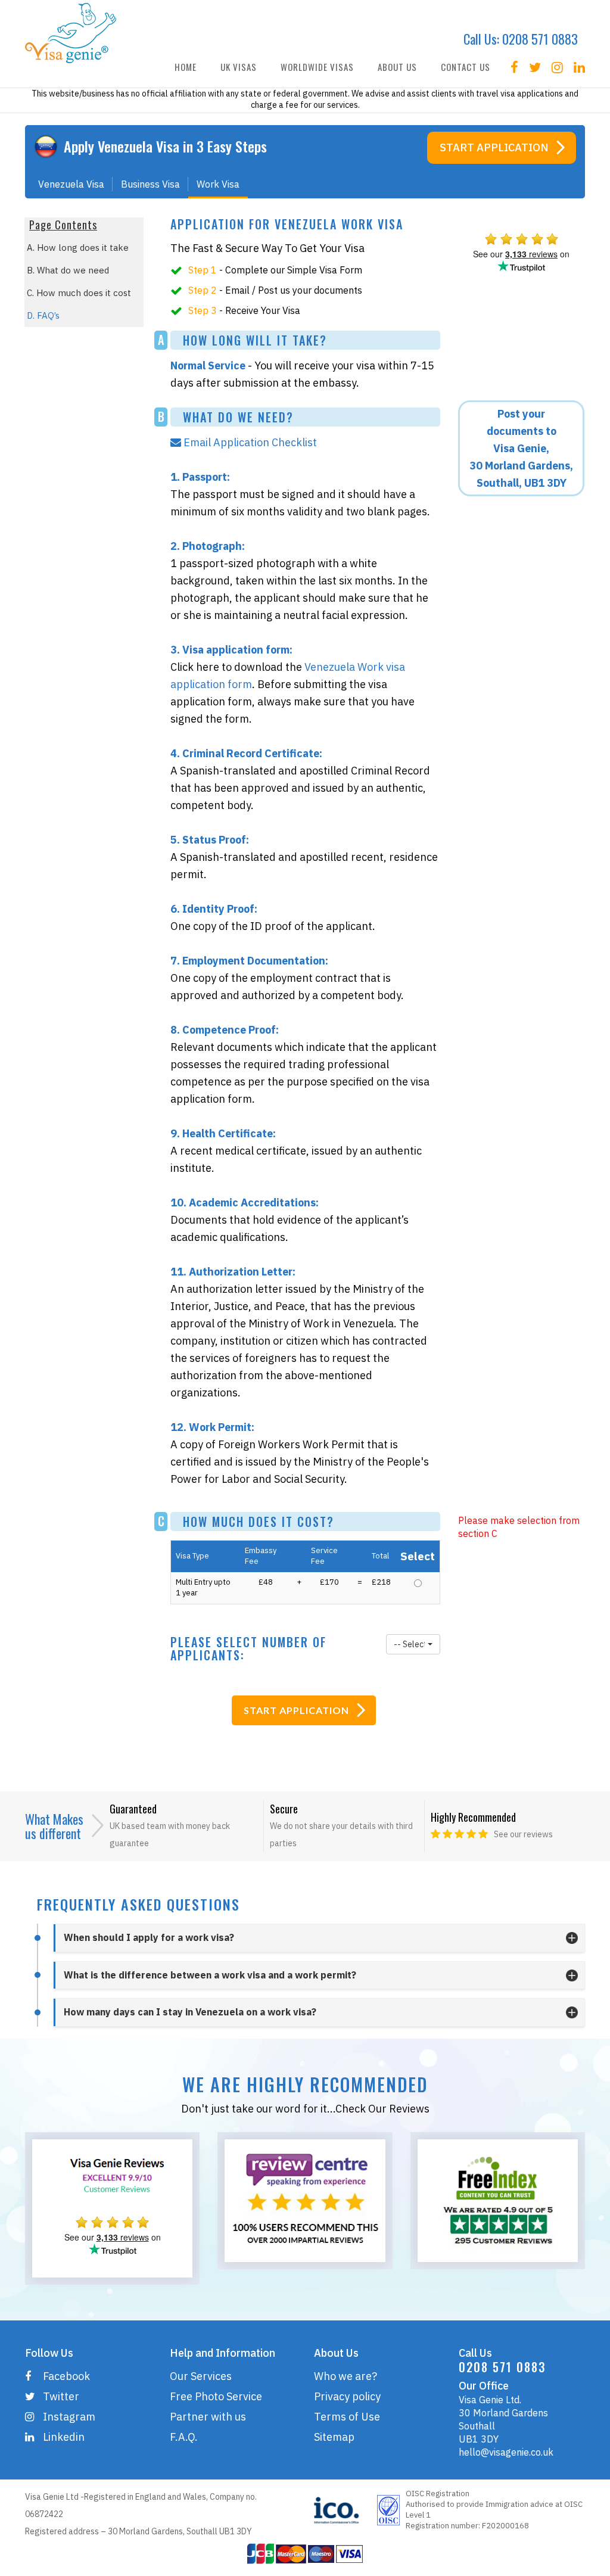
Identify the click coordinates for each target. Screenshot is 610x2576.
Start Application (494, 147)
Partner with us (208, 2417)
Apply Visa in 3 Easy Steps (165, 146)
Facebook (66, 2376)
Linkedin (64, 2437)
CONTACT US (466, 67)
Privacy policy (347, 2396)
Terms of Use (347, 2417)
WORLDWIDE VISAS (317, 67)
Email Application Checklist (251, 442)
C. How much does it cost (79, 293)
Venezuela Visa (71, 184)
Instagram (69, 2417)
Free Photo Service (216, 2396)
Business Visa (150, 184)
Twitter (61, 2396)
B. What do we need (68, 270)
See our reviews (523, 1834)
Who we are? (346, 2376)
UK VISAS (239, 67)
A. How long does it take (78, 248)
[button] (413, 1644)
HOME (186, 67)
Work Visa (218, 184)
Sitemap (334, 2437)
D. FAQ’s (43, 315)
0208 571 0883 (540, 39)
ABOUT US (397, 67)
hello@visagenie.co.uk (506, 2452)
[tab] (319, 1938)
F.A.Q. (184, 2437)
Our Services (201, 2376)
